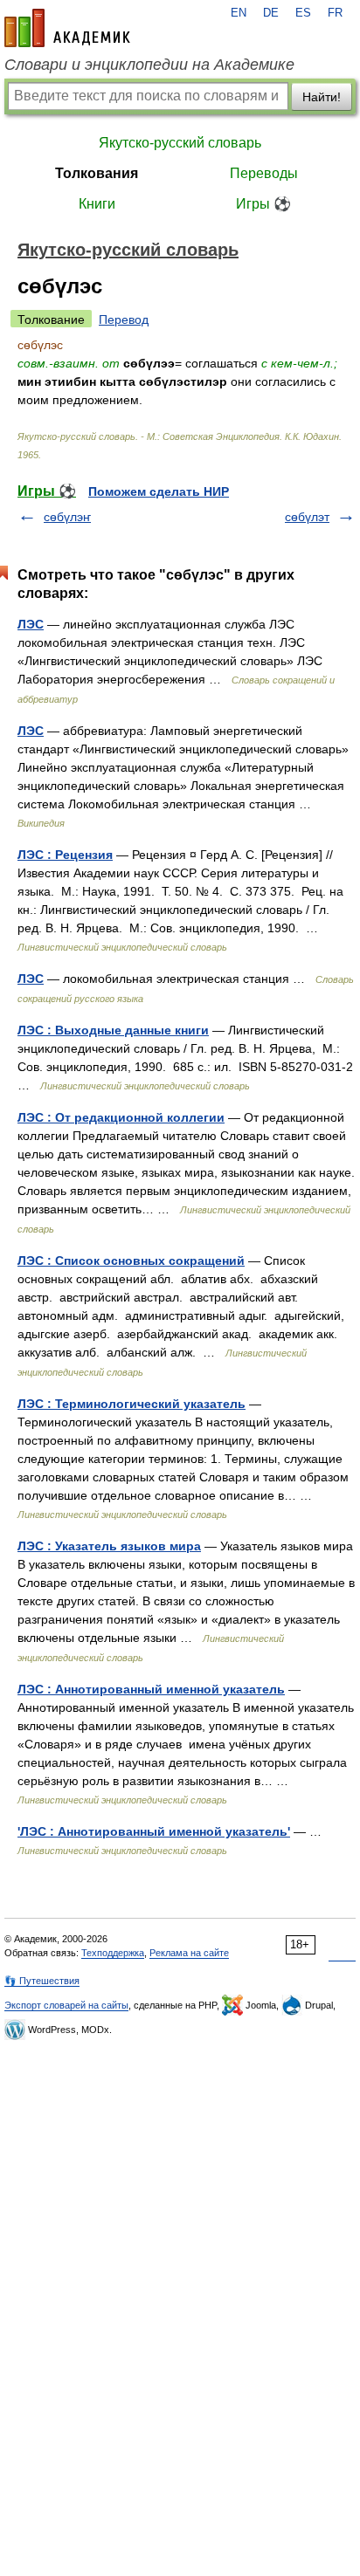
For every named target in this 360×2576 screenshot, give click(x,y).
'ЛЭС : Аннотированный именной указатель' (154, 1831)
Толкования (97, 173)
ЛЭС (31, 624)
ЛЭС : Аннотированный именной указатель (151, 1689)
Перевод (124, 319)
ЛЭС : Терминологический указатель (132, 1404)
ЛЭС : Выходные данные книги (113, 1030)
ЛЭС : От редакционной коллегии (121, 1117)
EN (239, 13)
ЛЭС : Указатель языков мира (109, 1546)
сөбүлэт (307, 517)
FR (335, 13)
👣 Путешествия (42, 1981)
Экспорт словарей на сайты (66, 2005)
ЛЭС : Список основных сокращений (131, 1261)
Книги (97, 204)
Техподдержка (113, 1953)
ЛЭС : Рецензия (65, 855)
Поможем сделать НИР (159, 491)
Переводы (264, 173)
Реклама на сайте (189, 1953)
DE (271, 13)
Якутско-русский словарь (180, 143)
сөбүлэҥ (67, 517)
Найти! (322, 97)
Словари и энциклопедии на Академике (149, 65)
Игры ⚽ (263, 204)
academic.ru (67, 28)
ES (303, 13)
